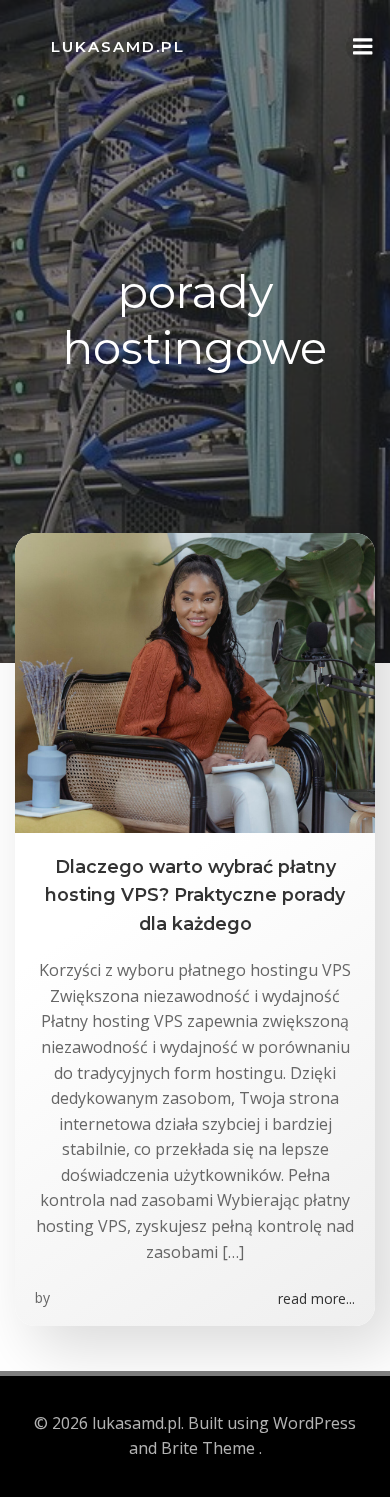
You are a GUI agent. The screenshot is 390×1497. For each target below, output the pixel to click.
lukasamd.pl (118, 46)
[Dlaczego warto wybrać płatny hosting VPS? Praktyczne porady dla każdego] (195, 681)
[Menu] (363, 47)
